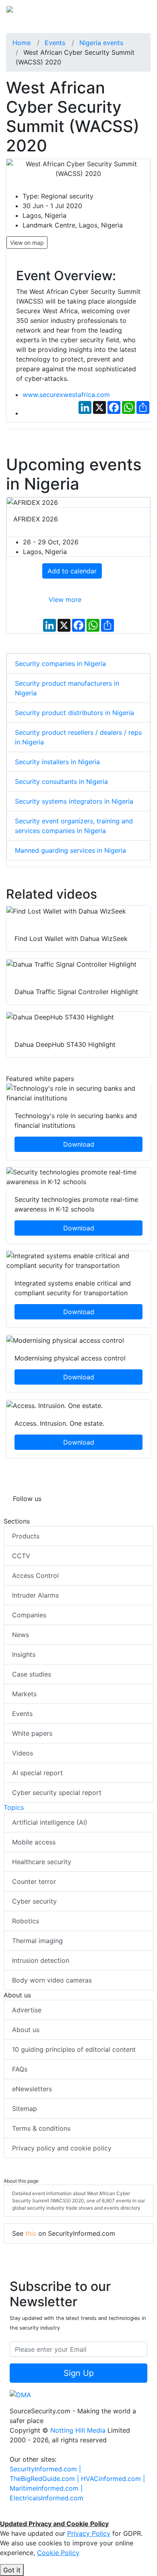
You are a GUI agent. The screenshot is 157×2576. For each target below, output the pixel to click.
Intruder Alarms (35, 1595)
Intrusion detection (41, 1960)
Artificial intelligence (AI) (50, 1822)
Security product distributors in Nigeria (74, 713)
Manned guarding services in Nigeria (70, 850)
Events (22, 1714)
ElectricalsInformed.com (46, 2498)
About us (26, 2030)
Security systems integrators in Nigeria (74, 801)
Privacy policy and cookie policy (62, 2148)
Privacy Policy (89, 2533)
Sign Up (79, 2373)
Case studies (32, 1674)
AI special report (37, 1773)
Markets (24, 1694)
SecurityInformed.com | (45, 2469)
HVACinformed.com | (113, 2479)
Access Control (35, 1575)
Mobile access (34, 1842)
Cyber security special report (57, 1792)
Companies (29, 1615)
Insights (24, 1654)
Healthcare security (42, 1862)
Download (79, 1144)
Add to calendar (72, 571)
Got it (12, 2570)
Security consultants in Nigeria (61, 781)
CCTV (21, 1556)
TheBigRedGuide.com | (45, 2479)
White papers (32, 1733)
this (31, 2233)
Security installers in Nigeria (57, 762)
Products (26, 1536)
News (21, 1635)
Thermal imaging (37, 1941)
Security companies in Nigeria (60, 664)
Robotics (26, 1921)
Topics (14, 1807)
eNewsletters (32, 2089)
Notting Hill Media (78, 2430)
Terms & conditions (41, 2128)
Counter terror (34, 1881)
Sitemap (25, 2109)
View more (65, 600)
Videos (23, 1753)
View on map (27, 243)
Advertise (27, 2010)
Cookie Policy (58, 2553)
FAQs (20, 2069)
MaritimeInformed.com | (46, 2488)
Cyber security (34, 1901)
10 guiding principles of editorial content (74, 2049)
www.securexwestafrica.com (66, 395)
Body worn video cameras (52, 1980)
